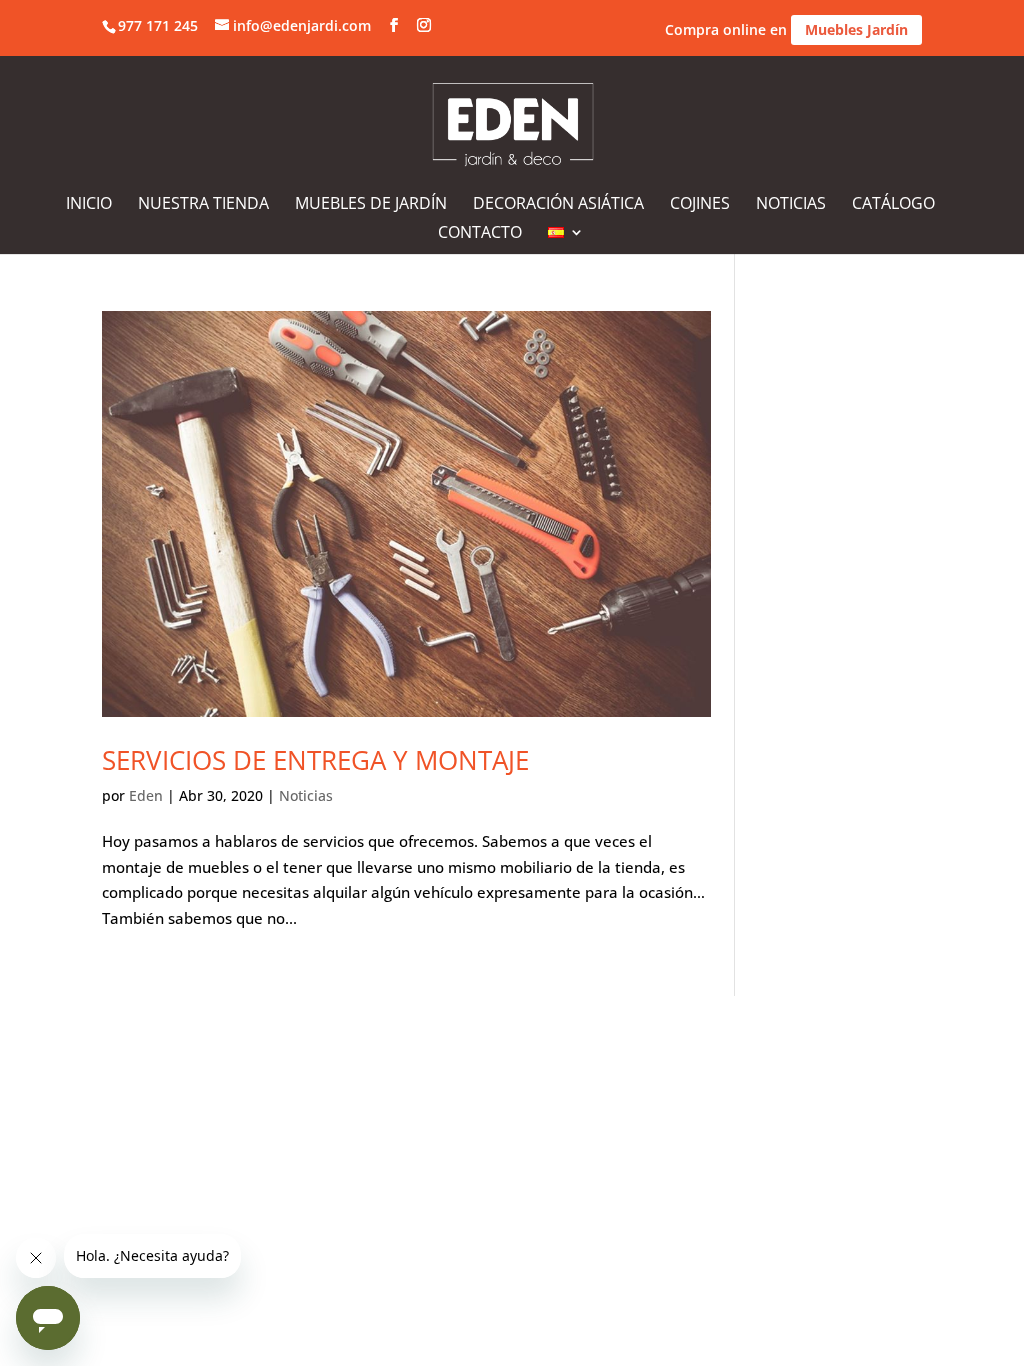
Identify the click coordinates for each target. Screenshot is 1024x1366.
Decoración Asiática (558, 205)
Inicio (89, 205)
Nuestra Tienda (203, 205)
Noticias (791, 205)
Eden (146, 795)
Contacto (480, 234)
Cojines (700, 205)
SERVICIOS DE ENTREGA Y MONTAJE (315, 760)
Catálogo (893, 205)
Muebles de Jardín (371, 205)
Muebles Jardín (856, 29)
